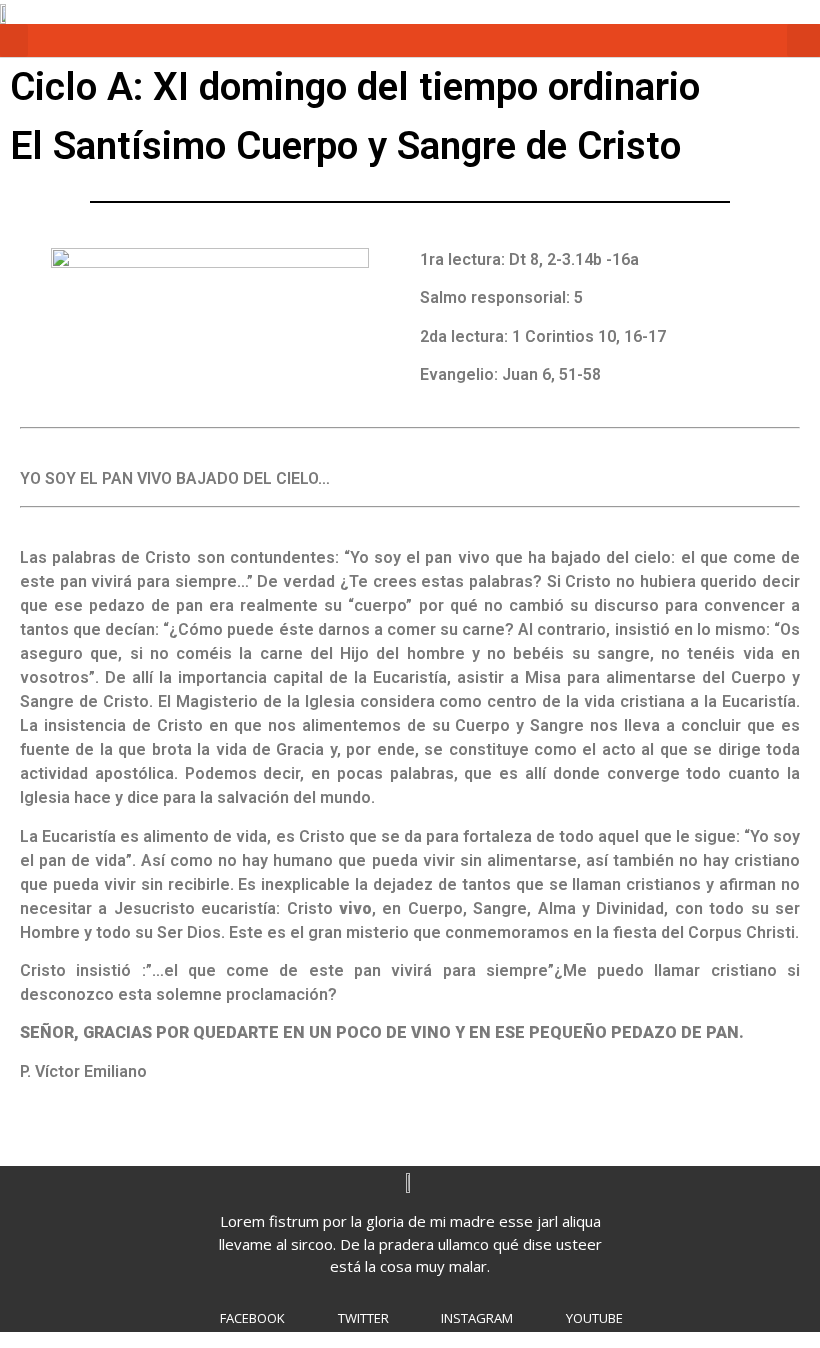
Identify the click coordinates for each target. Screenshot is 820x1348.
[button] (14, 40)
